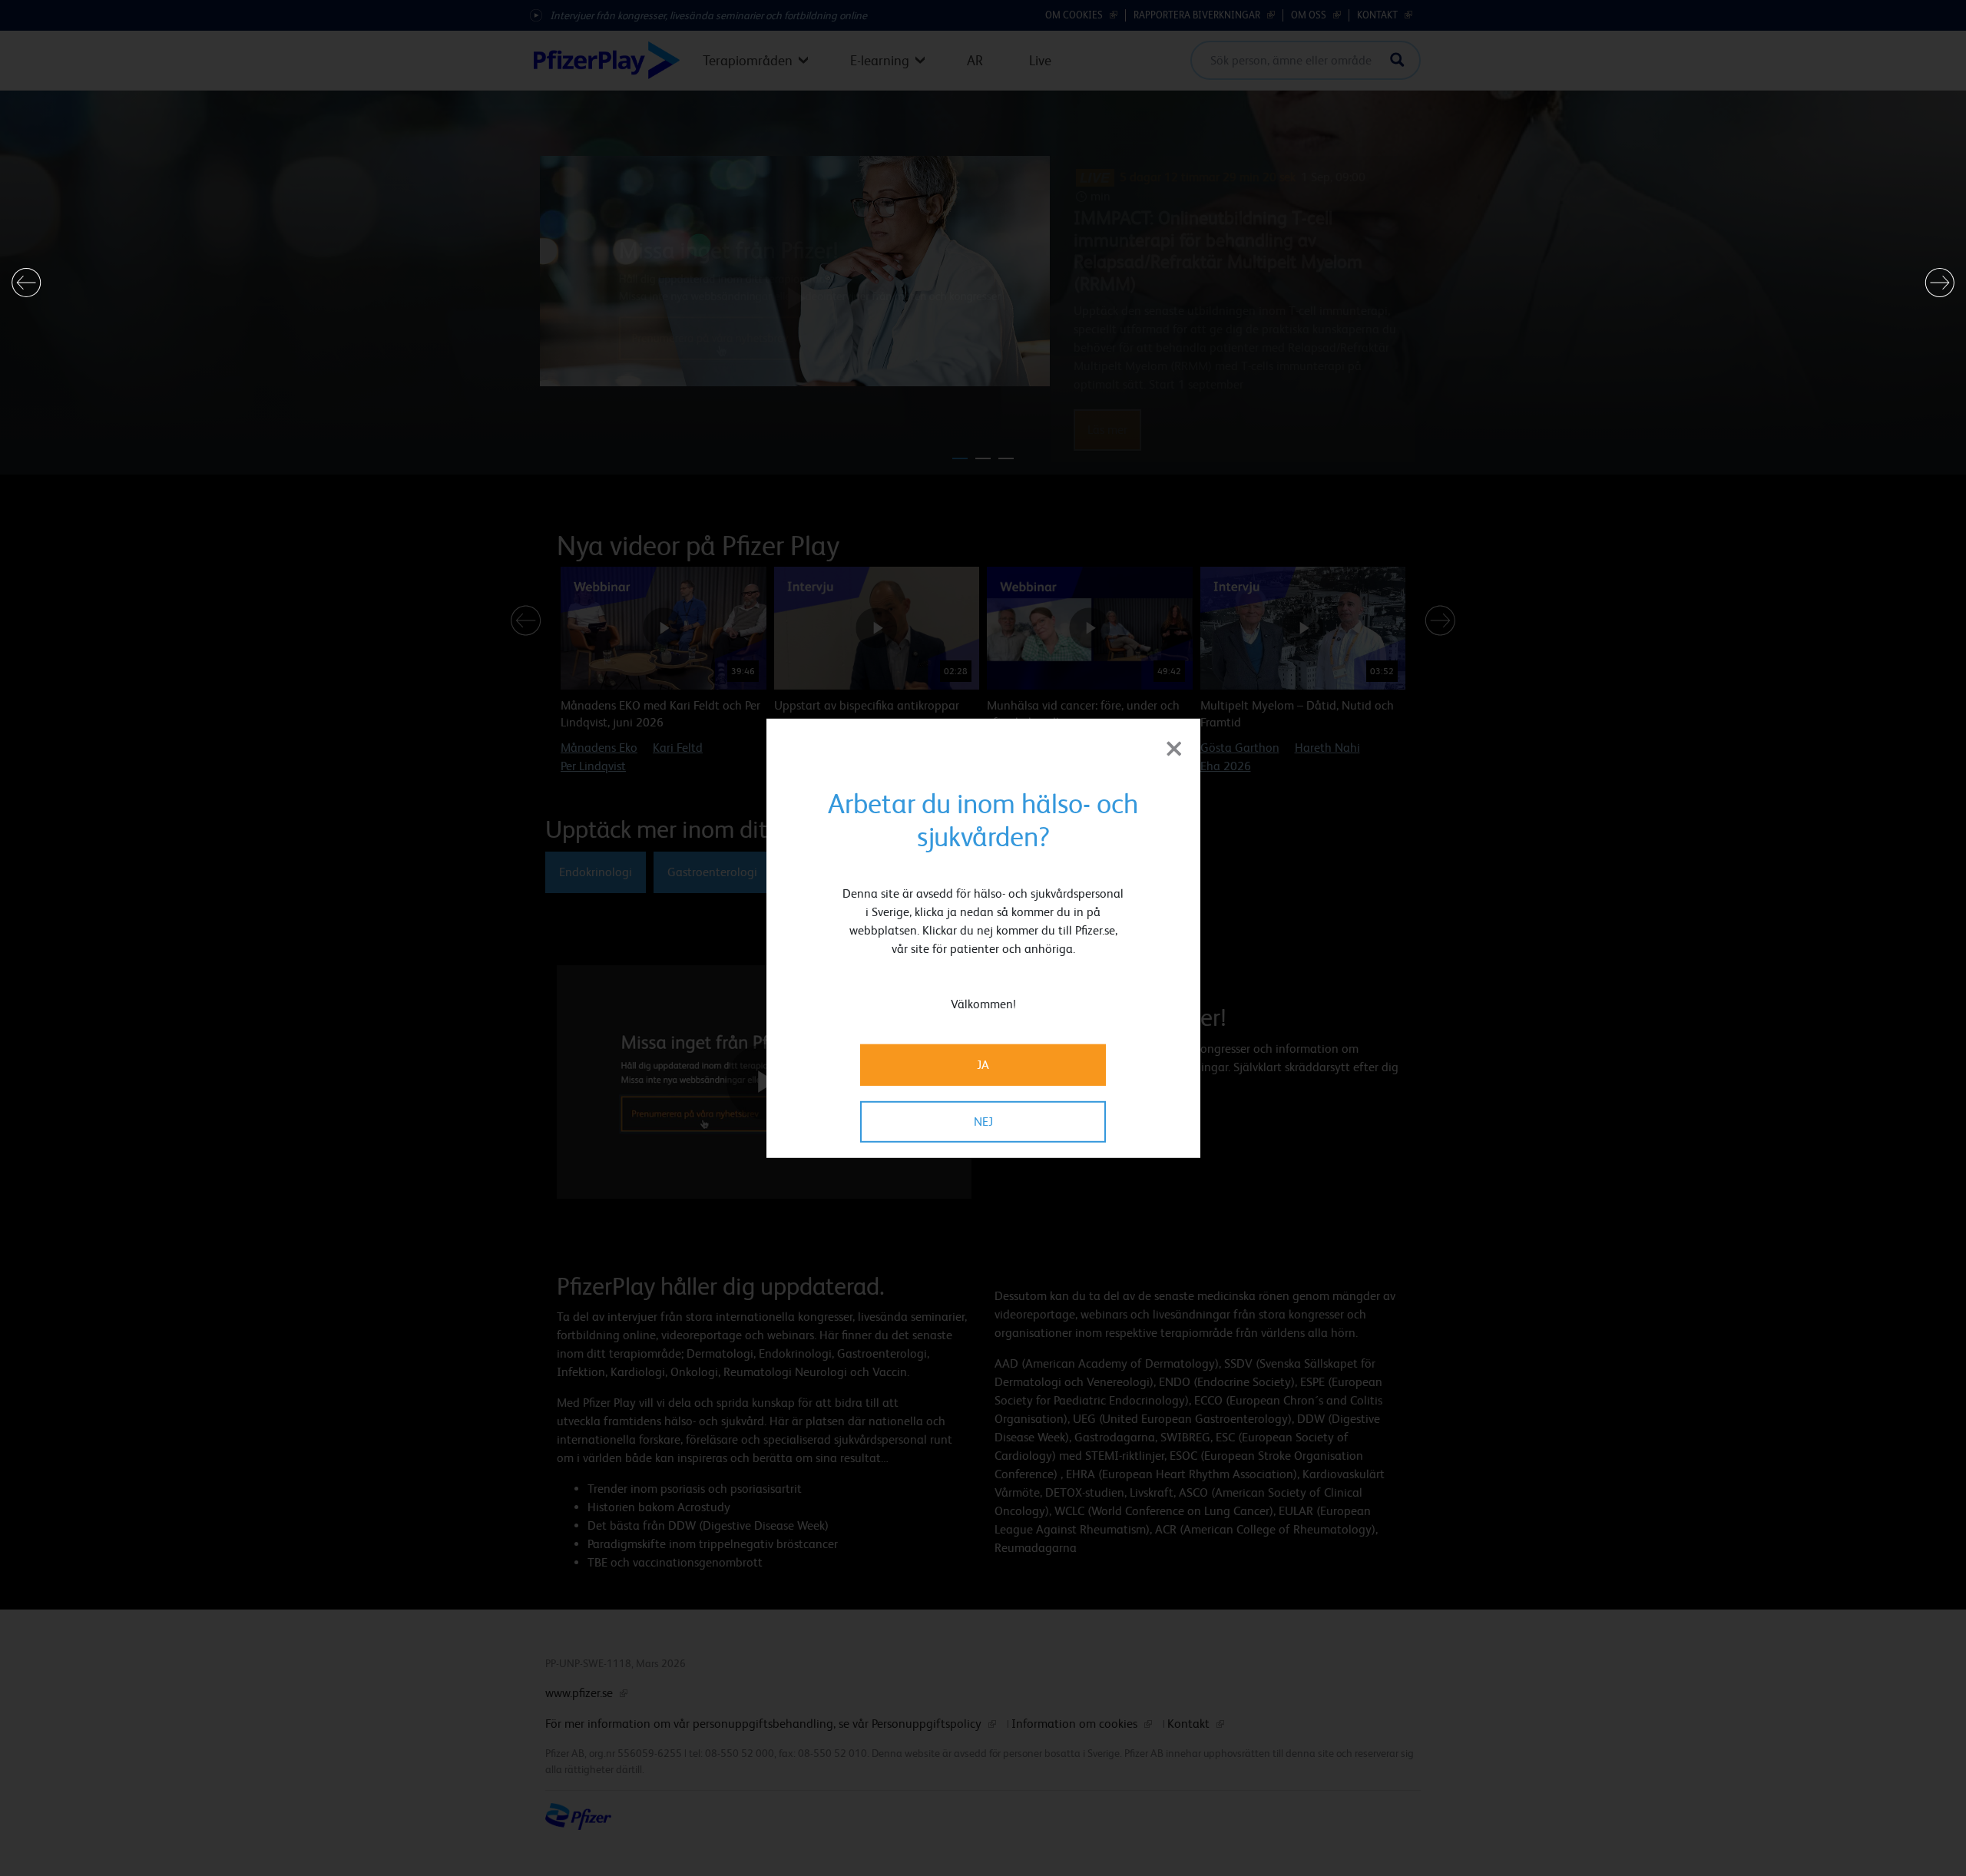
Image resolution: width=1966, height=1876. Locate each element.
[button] (26, 283)
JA (983, 1065)
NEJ (983, 1122)
